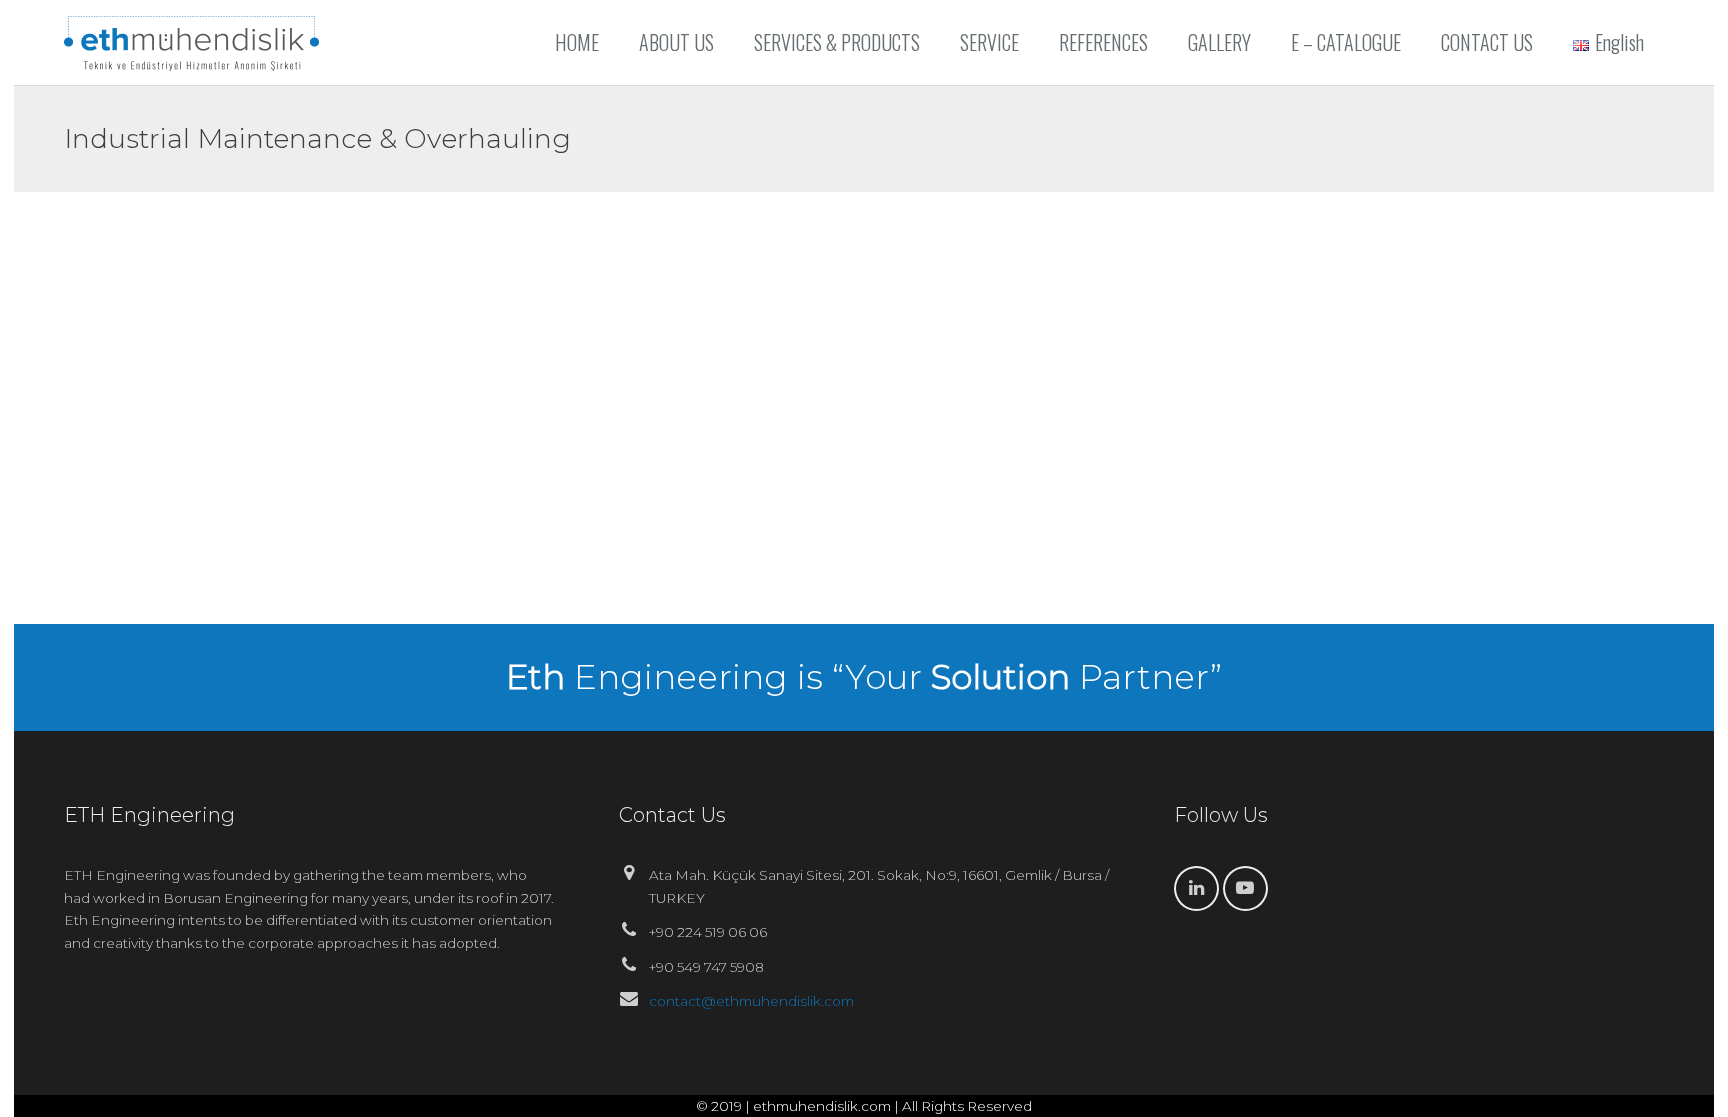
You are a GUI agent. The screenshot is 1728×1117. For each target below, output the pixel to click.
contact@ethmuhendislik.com (751, 1001)
